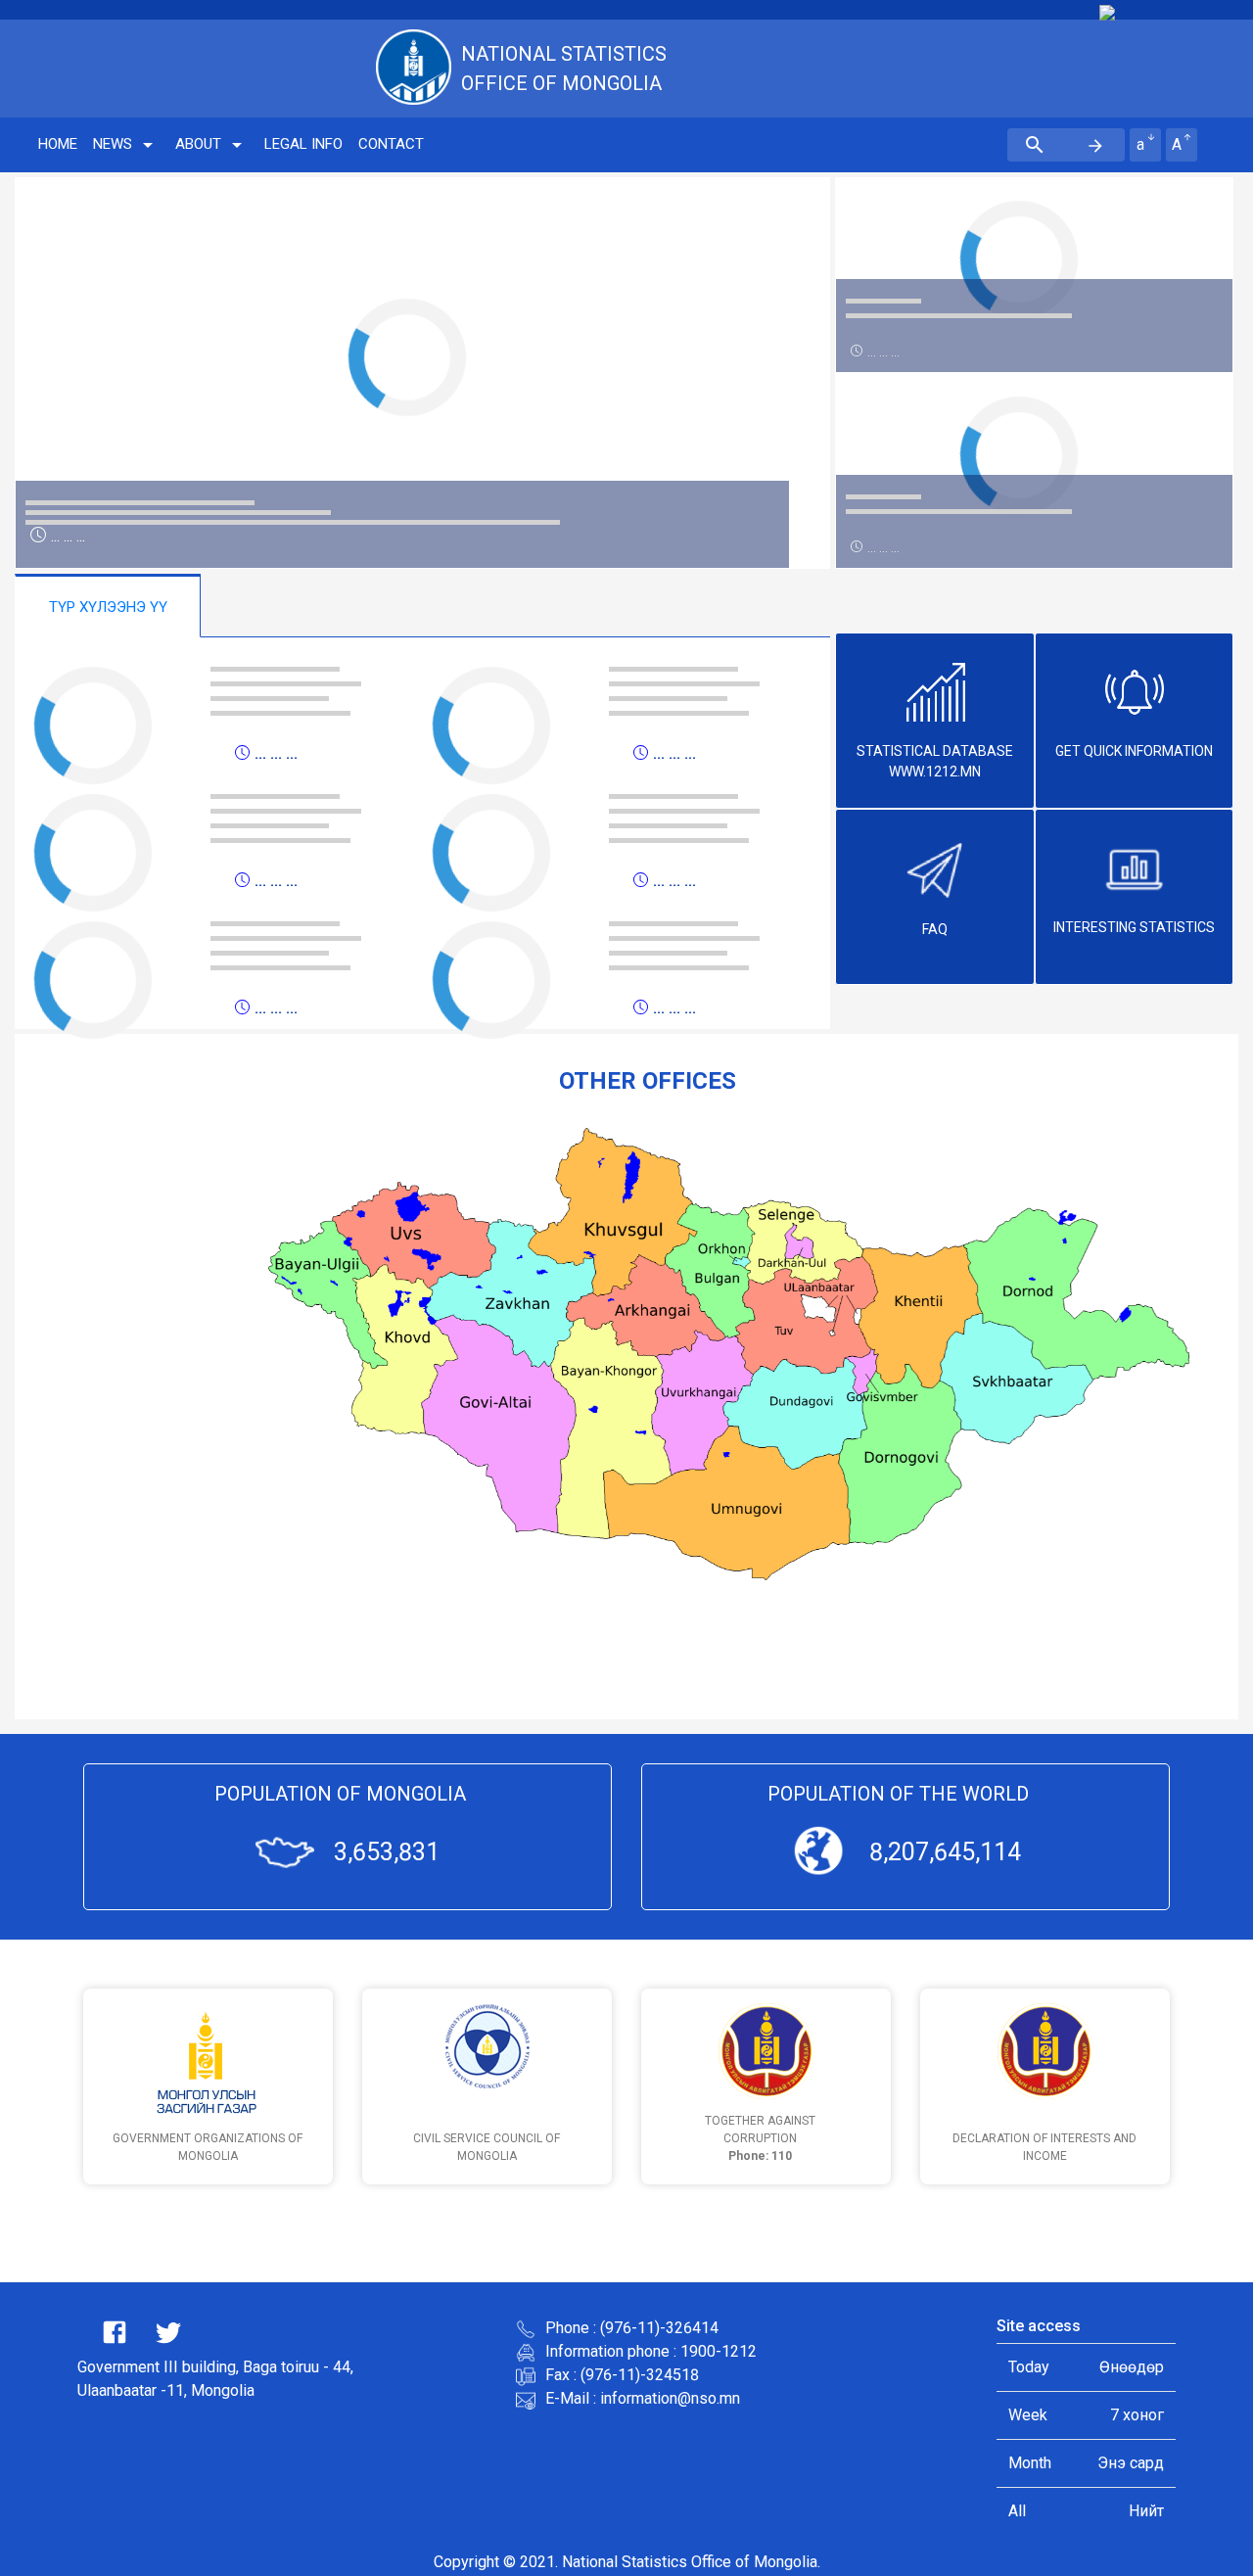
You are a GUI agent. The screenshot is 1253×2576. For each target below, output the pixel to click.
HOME (58, 144)
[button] (76, 373)
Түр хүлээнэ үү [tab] (108, 607)
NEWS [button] (113, 144)
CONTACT (391, 144)
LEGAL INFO (303, 144)
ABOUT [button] (198, 144)
